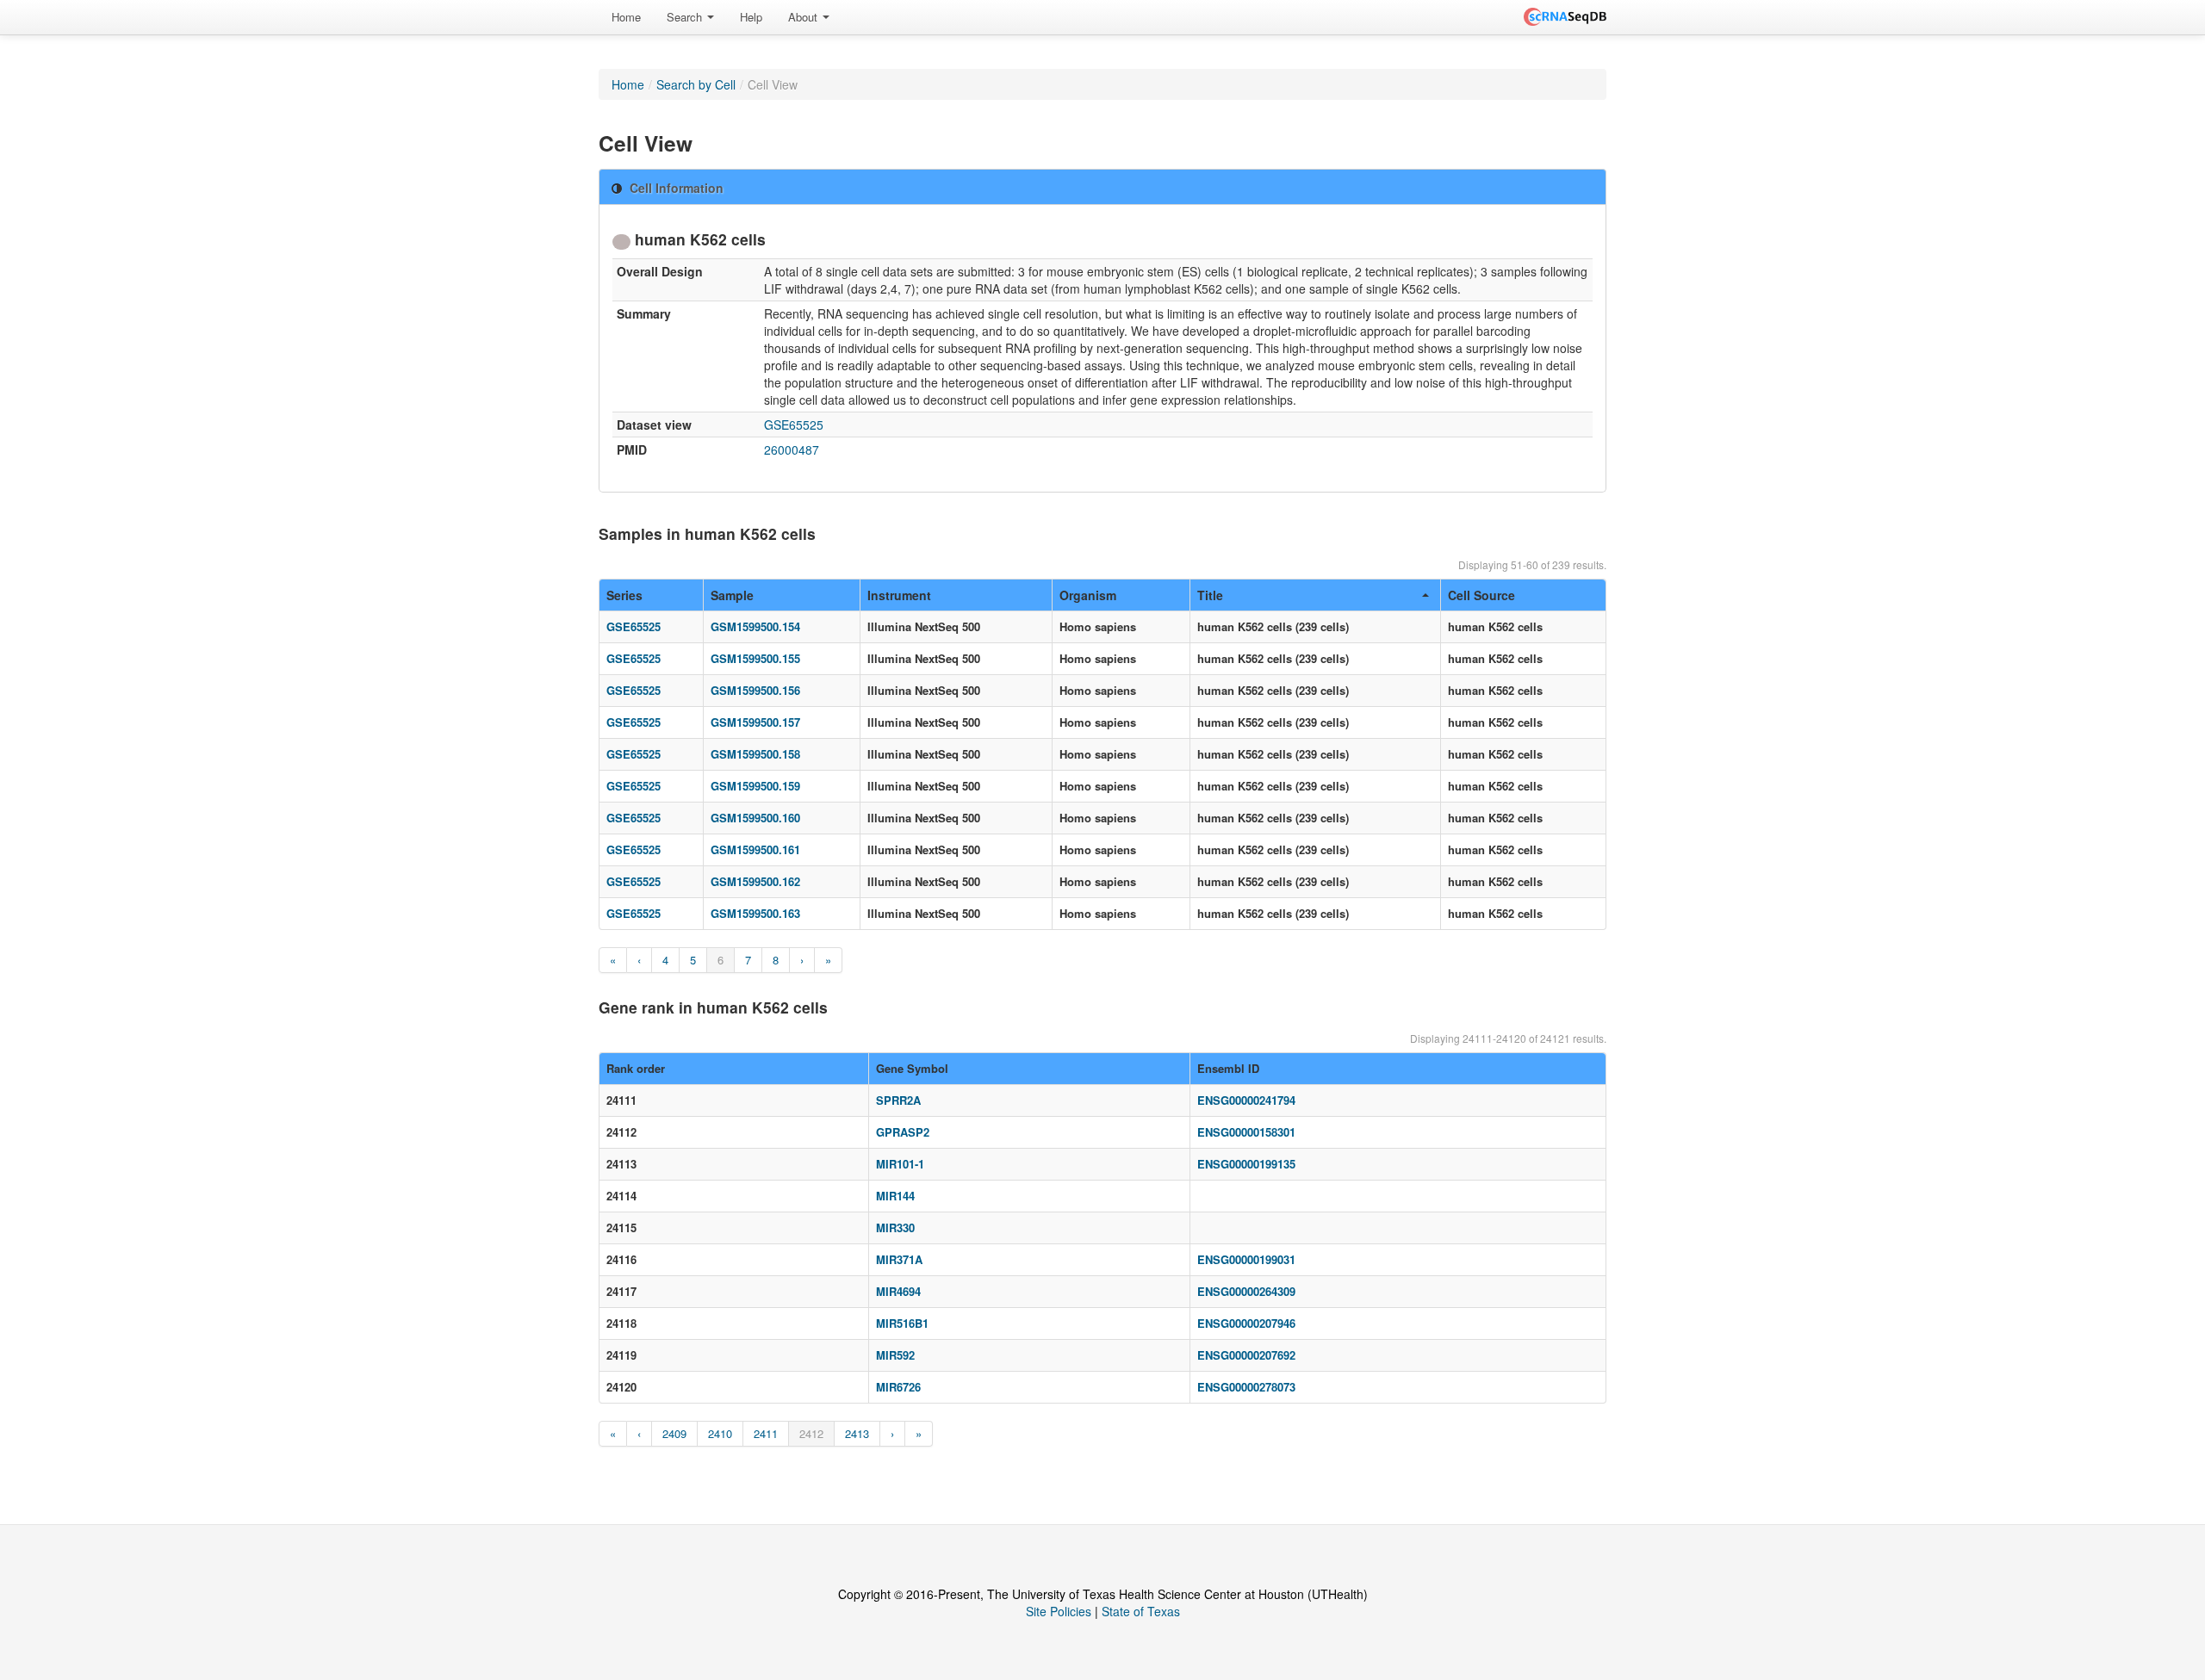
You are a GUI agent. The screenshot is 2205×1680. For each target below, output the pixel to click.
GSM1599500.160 (755, 818)
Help (751, 17)
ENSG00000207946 (1246, 1323)
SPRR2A (898, 1100)
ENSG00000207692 (1246, 1355)
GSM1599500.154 (755, 626)
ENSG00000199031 (1246, 1259)
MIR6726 (898, 1387)
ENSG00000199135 (1246, 1164)
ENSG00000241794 (1246, 1100)
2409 (674, 1433)
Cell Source (1481, 595)
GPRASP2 (903, 1132)
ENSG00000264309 (1246, 1291)
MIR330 (895, 1227)
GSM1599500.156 (755, 690)
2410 (720, 1433)
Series (624, 595)
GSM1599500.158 (755, 754)
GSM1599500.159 (755, 786)
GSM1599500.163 (755, 913)
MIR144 (895, 1196)
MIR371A (899, 1259)
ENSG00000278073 (1246, 1387)
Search (686, 17)
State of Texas (1141, 1611)
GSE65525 (794, 425)
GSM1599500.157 (755, 722)
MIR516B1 (902, 1323)
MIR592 (895, 1355)
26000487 (792, 449)
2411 (766, 1433)
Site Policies (1059, 1611)
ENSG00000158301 (1246, 1132)
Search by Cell (696, 84)
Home (626, 17)
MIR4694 (898, 1291)
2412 (811, 1433)
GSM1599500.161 (755, 849)
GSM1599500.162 (755, 881)
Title (1210, 595)
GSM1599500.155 (755, 658)
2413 (857, 1433)
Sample (732, 595)
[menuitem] (626, 17)
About (804, 17)
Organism (1088, 595)
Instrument (899, 595)
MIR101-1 (900, 1164)
